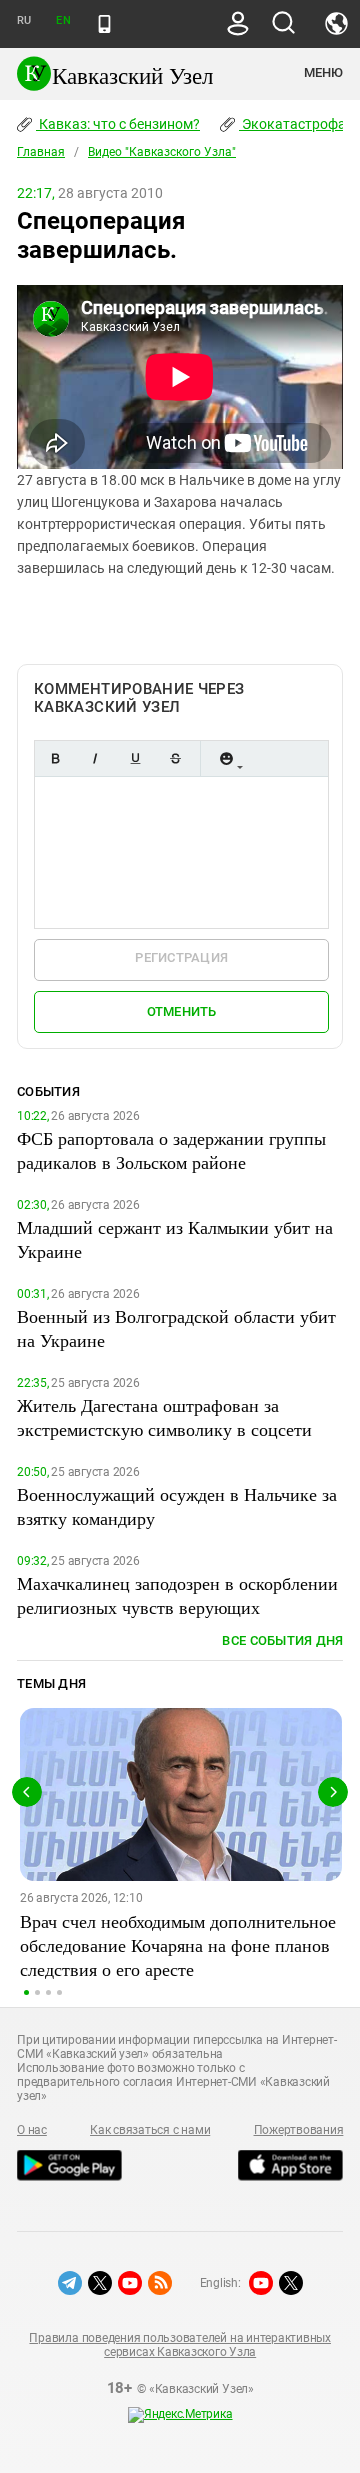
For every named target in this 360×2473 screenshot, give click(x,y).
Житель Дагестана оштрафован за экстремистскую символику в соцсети (164, 1417)
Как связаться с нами (150, 2130)
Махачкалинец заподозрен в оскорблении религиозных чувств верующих (177, 1595)
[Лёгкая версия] (104, 24)
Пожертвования (299, 2130)
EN (63, 20)
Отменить (182, 1011)
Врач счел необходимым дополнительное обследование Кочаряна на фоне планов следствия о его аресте (178, 1945)
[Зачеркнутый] (175, 758)
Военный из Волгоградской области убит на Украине (176, 1328)
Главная (41, 152)
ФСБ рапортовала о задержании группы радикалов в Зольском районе (171, 1150)
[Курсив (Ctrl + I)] (95, 758)
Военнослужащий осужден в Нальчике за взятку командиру (177, 1506)
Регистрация (181, 957)
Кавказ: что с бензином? (118, 124)
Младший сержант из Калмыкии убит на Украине (175, 1239)
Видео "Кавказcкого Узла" (162, 152)
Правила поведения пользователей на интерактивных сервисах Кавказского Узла (179, 2345)
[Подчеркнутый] (135, 758)
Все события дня (282, 1640)
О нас (32, 2130)
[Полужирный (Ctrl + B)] (55, 758)
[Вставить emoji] (226, 758)
